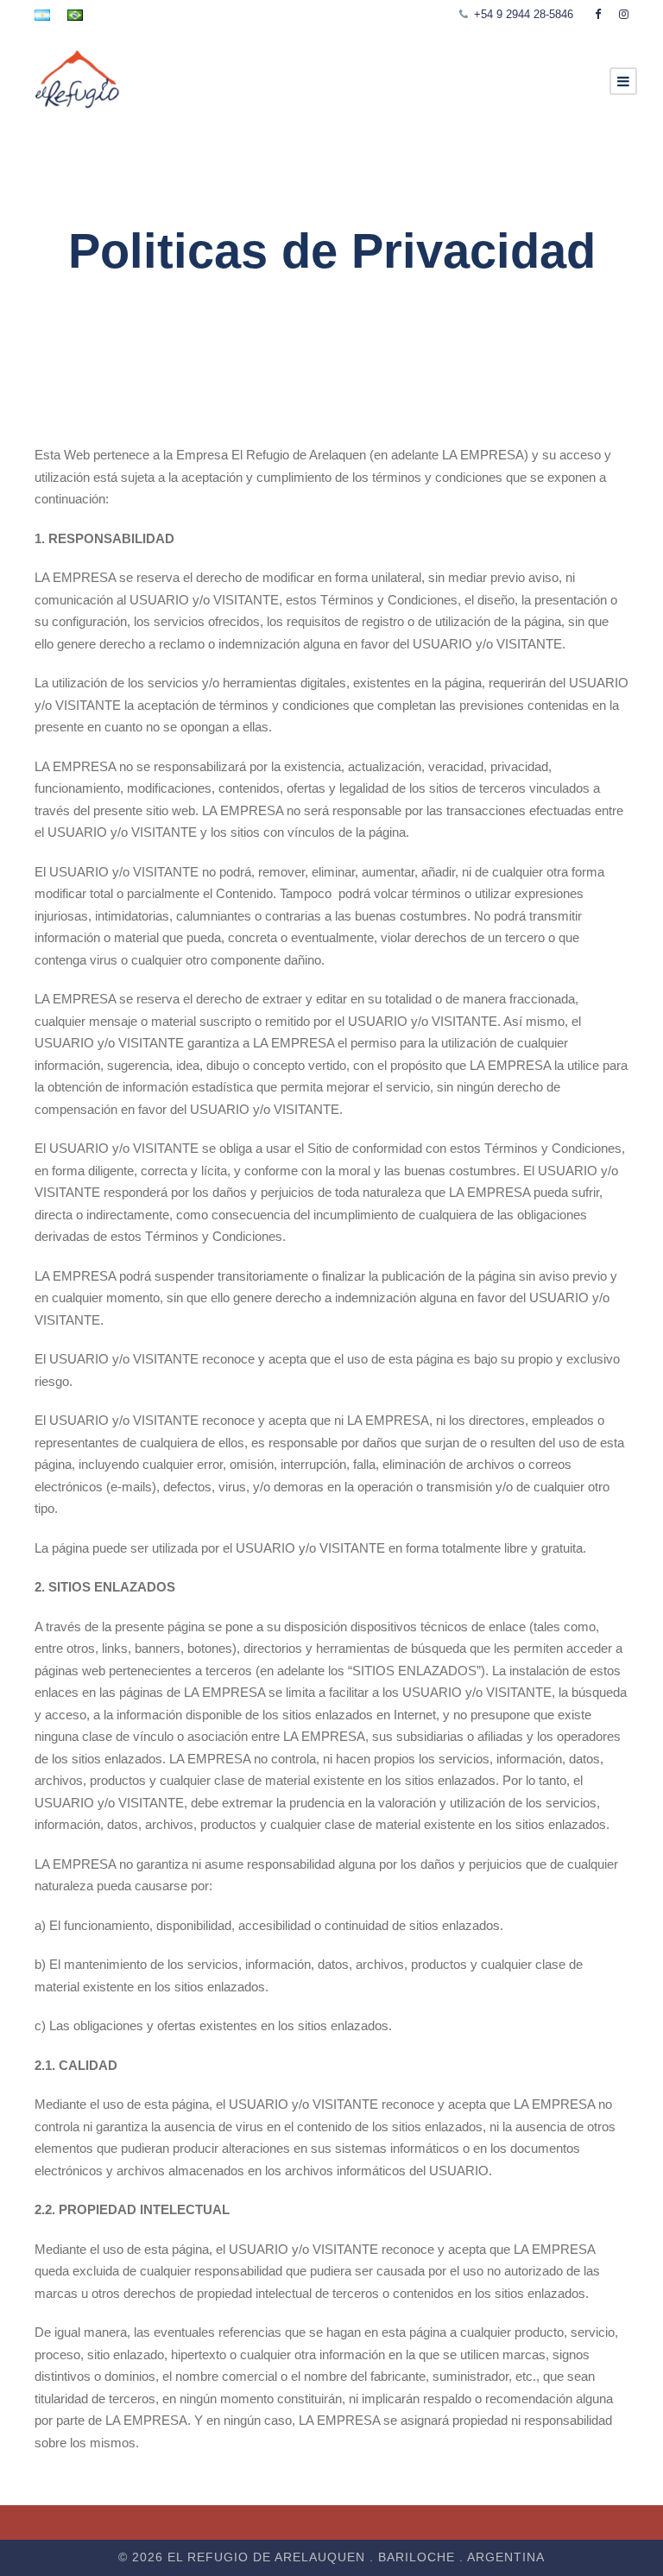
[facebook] (598, 14)
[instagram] (624, 14)
